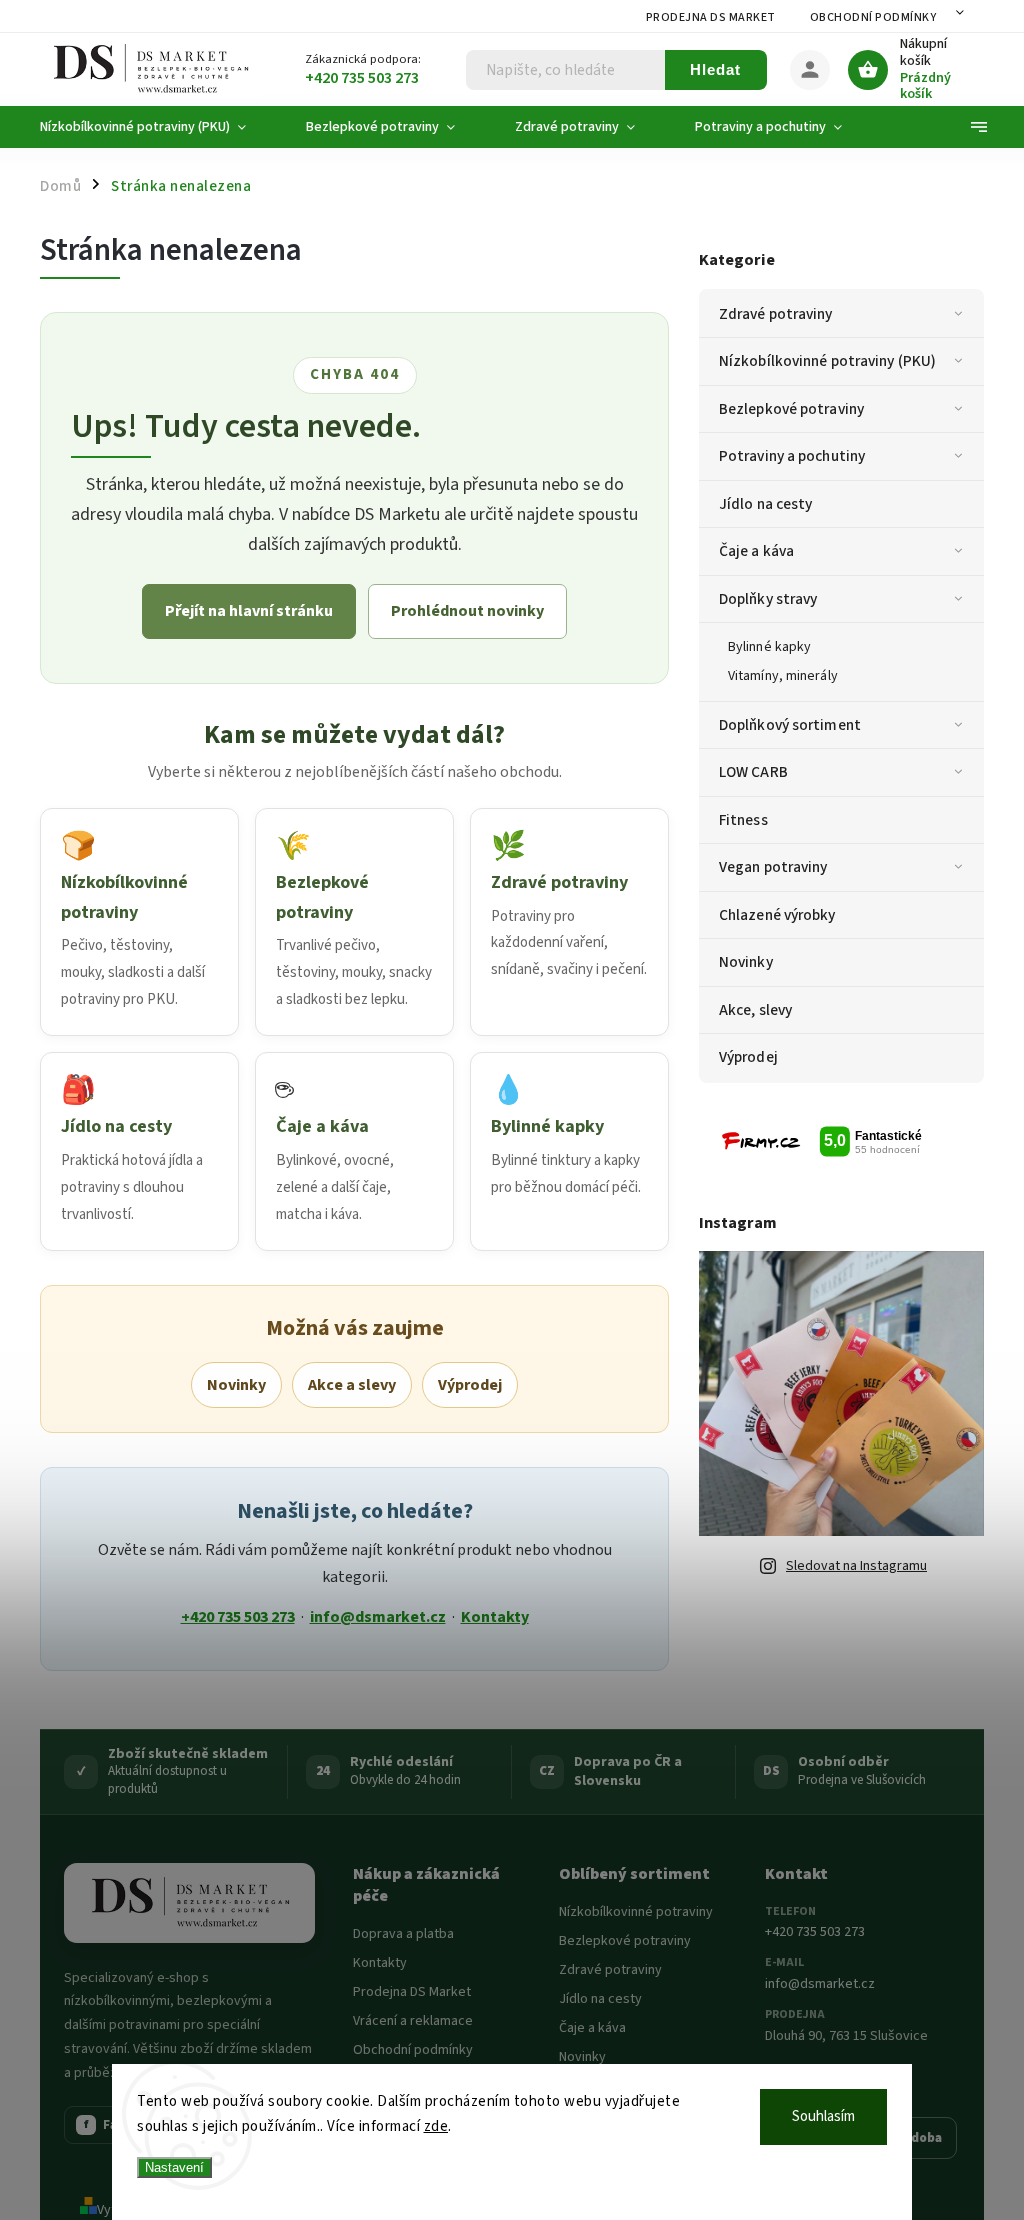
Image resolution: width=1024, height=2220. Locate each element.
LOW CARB (753, 772)
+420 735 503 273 (238, 1617)
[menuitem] (158, 127)
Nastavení (174, 2167)
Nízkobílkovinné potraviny (636, 1912)
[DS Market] (189, 1903)
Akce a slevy (352, 1385)
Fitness (743, 820)
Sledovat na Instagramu (856, 1566)
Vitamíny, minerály (783, 676)
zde (436, 2126)
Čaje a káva (756, 551)
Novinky (746, 962)
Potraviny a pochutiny (792, 456)
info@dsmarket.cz (378, 1617)
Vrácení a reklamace (413, 2021)
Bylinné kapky (769, 647)
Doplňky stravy (768, 599)
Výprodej (748, 1057)
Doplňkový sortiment (790, 725)
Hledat (715, 69)
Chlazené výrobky (777, 915)
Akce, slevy (755, 1010)
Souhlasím (823, 2116)
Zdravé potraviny (776, 314)
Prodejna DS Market (711, 17)
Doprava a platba (403, 1934)
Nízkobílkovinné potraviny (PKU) (827, 361)
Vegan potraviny (773, 867)
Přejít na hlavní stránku (249, 611)
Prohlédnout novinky (467, 611)
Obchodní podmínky (873, 17)
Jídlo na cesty (765, 504)
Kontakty (495, 1617)
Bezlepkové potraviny (791, 409)
